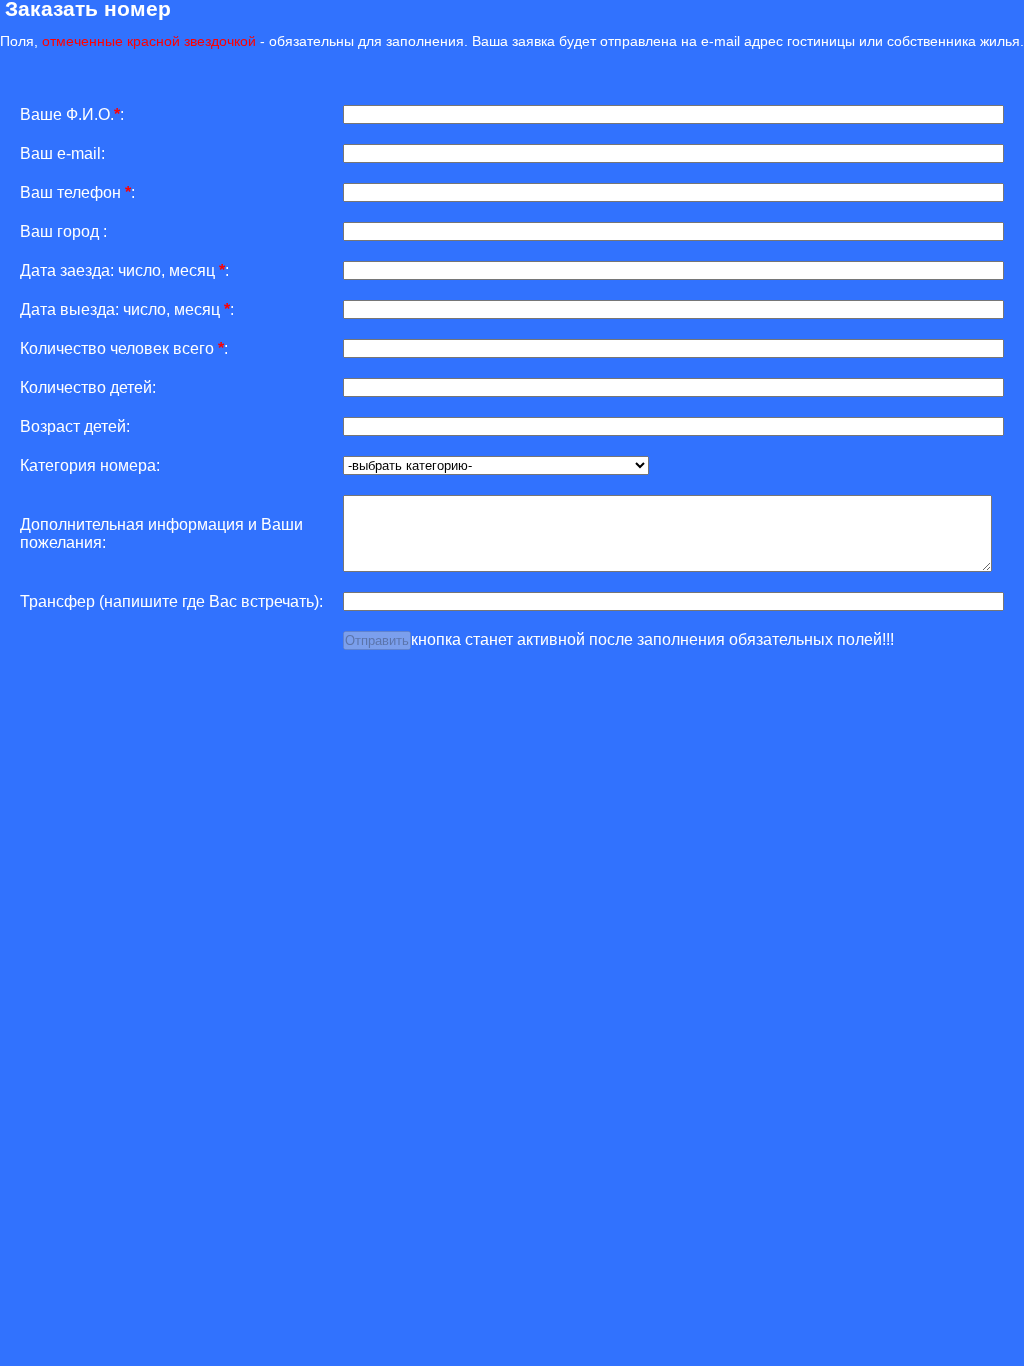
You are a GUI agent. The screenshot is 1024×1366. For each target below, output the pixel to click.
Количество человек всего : (124, 348)
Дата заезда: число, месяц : (124, 270)
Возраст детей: (75, 426)
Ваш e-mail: (62, 153)
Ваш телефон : (77, 192)
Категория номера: (90, 465)
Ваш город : (63, 231)
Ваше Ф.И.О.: (72, 114)
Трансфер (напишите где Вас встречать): (171, 601)
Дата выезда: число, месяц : (127, 309)
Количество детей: (88, 387)
